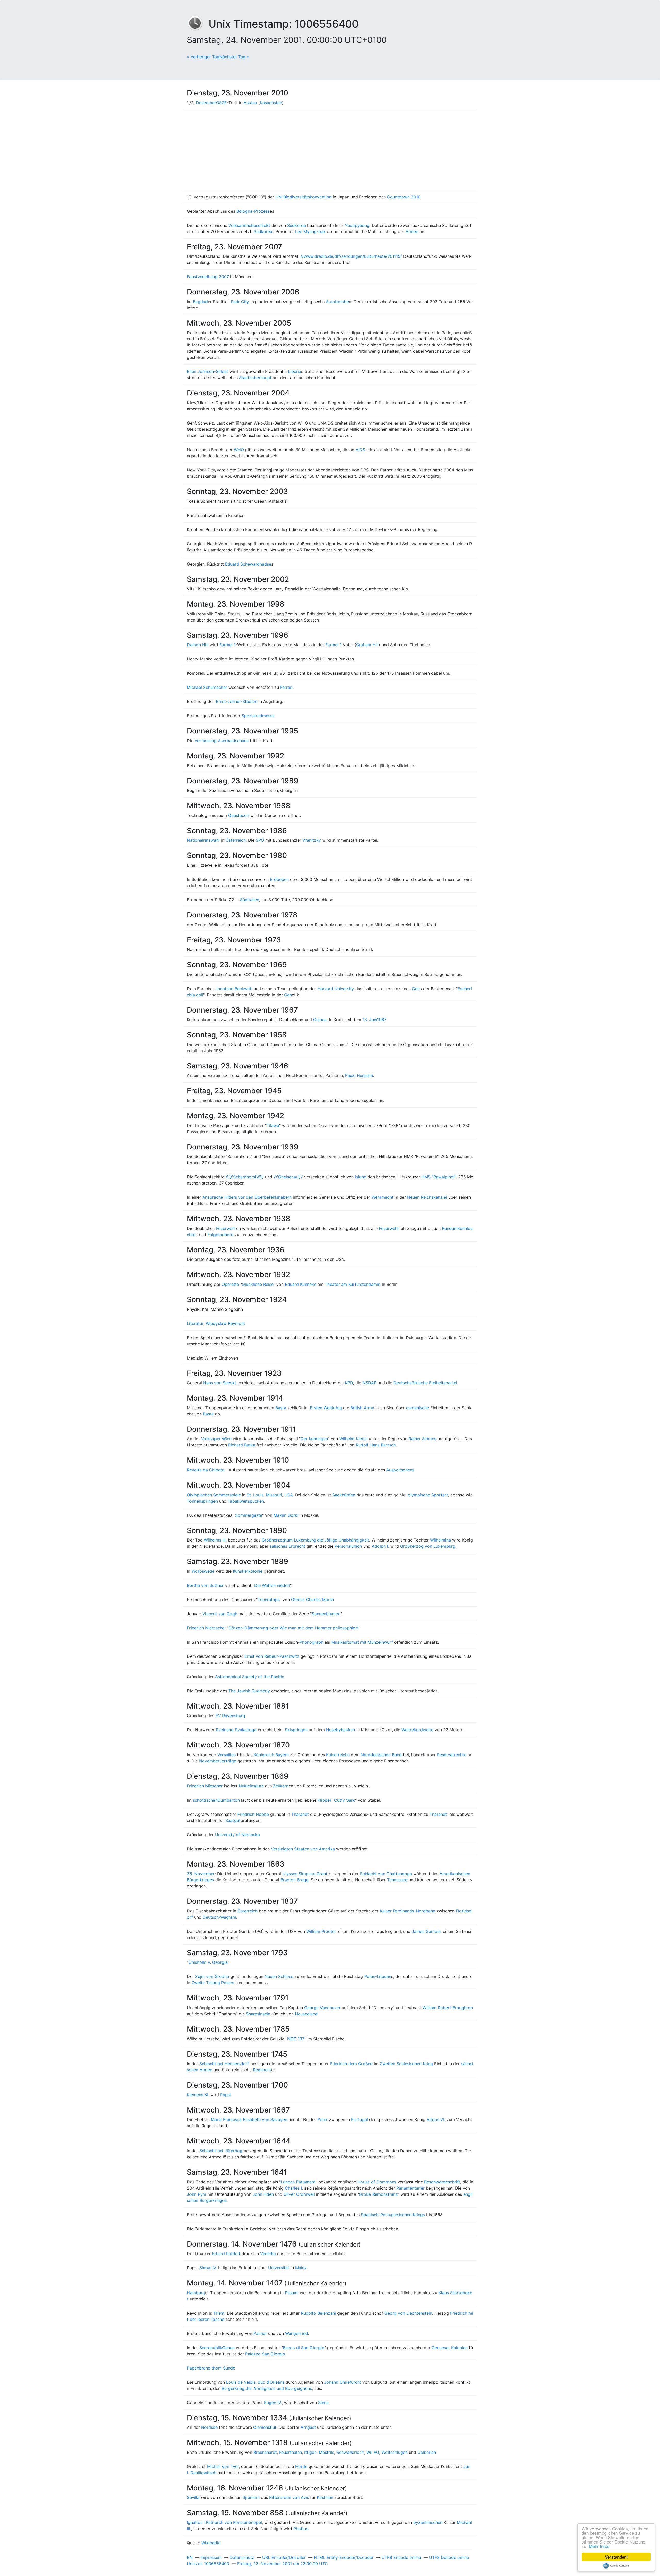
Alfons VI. (436, 2119)
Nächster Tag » (234, 57)
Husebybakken (341, 1730)
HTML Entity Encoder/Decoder (344, 2557)
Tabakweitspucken (246, 1501)
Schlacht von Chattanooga (386, 1874)
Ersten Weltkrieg (326, 1408)
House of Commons (377, 2182)
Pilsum (291, 2293)
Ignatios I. (196, 2522)
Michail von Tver (223, 2466)
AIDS (360, 450)
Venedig (268, 2254)
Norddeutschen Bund (381, 1755)
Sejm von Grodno (212, 1976)
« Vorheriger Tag (203, 57)
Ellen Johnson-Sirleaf (208, 371)
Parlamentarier (410, 2188)
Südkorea (296, 225)
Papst (226, 2095)
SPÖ (260, 840)
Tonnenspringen (202, 1501)
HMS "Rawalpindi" (439, 1177)
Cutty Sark (345, 1800)
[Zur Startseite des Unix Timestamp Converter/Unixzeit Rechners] (198, 24)
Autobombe (337, 302)
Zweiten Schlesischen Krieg (406, 2064)
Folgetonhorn (220, 1235)
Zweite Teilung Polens (213, 1983)
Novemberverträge (218, 1761)
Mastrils (327, 2452)
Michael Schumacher (207, 687)
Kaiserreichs (338, 1755)
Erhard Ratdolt (226, 2254)
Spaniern (251, 2497)
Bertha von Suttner (205, 1585)
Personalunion (348, 1546)
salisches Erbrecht (287, 1546)
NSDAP (369, 1383)
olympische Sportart (428, 1495)
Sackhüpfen (344, 1495)
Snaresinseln (258, 2014)
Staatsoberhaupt (255, 378)
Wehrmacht (382, 1197)
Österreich (236, 840)
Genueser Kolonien (450, 2348)
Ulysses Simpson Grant (305, 1874)
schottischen (205, 1800)
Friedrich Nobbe (253, 1814)
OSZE (221, 103)
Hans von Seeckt (220, 1383)
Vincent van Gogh (220, 1614)
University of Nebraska (237, 1835)
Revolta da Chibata (206, 1470)
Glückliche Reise (258, 1284)
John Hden (263, 2194)
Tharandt (300, 1814)
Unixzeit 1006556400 (208, 2564)
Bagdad (200, 302)
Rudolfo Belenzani (318, 2313)
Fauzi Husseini (359, 1075)
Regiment (262, 2070)
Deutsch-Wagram (219, 1917)
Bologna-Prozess (253, 211)
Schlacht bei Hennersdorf (224, 2064)
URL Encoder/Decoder (284, 2557)
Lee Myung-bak (310, 231)
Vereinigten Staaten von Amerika (303, 1849)
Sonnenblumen (326, 1614)
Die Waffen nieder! (272, 1585)
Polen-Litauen (378, 1976)
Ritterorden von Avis (289, 2497)
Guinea (320, 1020)
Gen (416, 989)
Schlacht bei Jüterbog (221, 2151)
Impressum (211, 2557)
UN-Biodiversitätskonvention (303, 197)
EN (190, 2557)
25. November (201, 1874)
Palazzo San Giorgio (265, 2354)
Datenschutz (242, 2557)
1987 (382, 1020)
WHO (239, 450)
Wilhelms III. (215, 1540)
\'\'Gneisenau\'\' (288, 1177)
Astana (250, 103)
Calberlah (427, 2452)
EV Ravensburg (230, 1716)
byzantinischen (428, 2522)
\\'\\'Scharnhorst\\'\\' (245, 1177)
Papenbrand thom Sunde (211, 2368)
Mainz (301, 2268)
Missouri (274, 1495)
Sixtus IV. (208, 2268)
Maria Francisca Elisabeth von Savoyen (249, 2119)
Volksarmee (240, 225)
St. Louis (255, 1495)
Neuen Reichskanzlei (427, 1197)
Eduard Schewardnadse (248, 564)
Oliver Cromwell (299, 2194)
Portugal (360, 2119)
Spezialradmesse (258, 716)
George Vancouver (322, 2008)
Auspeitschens (400, 1470)
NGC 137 (296, 2039)
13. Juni (370, 1020)
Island (361, 1177)
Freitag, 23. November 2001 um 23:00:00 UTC (283, 2564)
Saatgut (233, 1820)
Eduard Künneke (301, 1284)
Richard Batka (242, 1445)
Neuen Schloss (279, 1976)
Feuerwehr (226, 1228)
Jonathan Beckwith (234, 989)
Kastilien (325, 2497)
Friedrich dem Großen (351, 2064)
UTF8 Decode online (449, 2557)
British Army (362, 1408)
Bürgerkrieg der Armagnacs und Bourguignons (267, 2388)
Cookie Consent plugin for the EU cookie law (616, 2566)
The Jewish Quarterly (249, 1691)
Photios (301, 2529)
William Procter (321, 1931)
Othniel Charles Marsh (312, 1600)
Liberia (295, 371)
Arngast (308, 2427)
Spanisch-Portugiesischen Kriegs (393, 2215)
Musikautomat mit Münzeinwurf (362, 1642)
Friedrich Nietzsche (206, 1628)
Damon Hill (198, 645)
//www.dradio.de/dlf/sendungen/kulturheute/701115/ (351, 256)
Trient (219, 2313)
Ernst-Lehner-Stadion (237, 701)
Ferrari (286, 687)
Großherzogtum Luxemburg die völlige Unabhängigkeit (315, 1540)
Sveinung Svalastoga (236, 1730)
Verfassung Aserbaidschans (222, 741)
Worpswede (203, 1571)
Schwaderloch (350, 2452)
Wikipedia (211, 2543)
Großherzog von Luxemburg (428, 1546)
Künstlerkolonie (248, 1571)
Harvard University (336, 989)
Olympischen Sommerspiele (214, 1495)
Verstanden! (616, 2557)
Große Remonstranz (378, 2194)
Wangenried (297, 2333)
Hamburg (196, 2293)
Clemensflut (265, 2427)
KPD (349, 1383)
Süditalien (250, 900)
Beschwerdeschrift (442, 2182)
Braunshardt (265, 2452)
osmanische (418, 1408)
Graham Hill (367, 645)
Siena (323, 2403)
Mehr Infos (599, 2546)
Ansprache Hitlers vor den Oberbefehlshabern (247, 1197)
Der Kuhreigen (314, 1439)
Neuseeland (306, 2014)
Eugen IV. (273, 2403)
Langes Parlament (298, 2182)
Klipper (324, 1800)
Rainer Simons (422, 1439)
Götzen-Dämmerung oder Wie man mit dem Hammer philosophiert (294, 1628)
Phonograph (311, 1642)
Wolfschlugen (395, 2452)
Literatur (195, 1323)
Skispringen (296, 1730)
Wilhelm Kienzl (353, 1439)
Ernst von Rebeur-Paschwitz (272, 1656)
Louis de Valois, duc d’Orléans (255, 2382)
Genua (228, 2348)
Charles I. (294, 2188)
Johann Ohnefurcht (343, 2382)
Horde (301, 2466)
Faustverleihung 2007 (208, 277)
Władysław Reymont (225, 1323)
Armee (412, 231)
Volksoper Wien (216, 1439)
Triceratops (269, 1600)
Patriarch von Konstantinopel (234, 2522)
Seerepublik (211, 2348)
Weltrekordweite (417, 1730)
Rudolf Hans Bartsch (376, 1445)
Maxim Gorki (286, 1515)
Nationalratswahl (203, 840)
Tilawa (273, 1125)
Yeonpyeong (357, 225)
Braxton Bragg (295, 1880)
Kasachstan (271, 103)
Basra (281, 1408)
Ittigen (310, 2452)
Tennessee (397, 1880)
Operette (230, 1284)
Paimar (260, 2333)
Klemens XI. (198, 2095)
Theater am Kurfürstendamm (353, 1284)
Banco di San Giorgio (304, 2348)
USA (289, 1495)
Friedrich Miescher (205, 1786)
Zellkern (281, 1786)
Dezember (206, 103)
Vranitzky (312, 840)
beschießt (261, 225)
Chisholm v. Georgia (208, 1962)
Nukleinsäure (251, 1786)
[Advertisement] (330, 150)
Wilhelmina (440, 1540)
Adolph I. (380, 1546)
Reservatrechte (452, 1755)
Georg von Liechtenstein (408, 2313)
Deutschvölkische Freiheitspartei (425, 1383)
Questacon (239, 815)
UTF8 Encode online (401, 2557)
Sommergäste (249, 1515)
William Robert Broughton (448, 2008)
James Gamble (426, 1931)
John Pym (197, 2194)
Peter (323, 2119)
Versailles (226, 1755)
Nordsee (209, 2427)
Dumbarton (229, 1800)
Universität (279, 2268)
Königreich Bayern (271, 1755)
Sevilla (193, 2497)
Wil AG (373, 2452)
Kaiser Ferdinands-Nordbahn (407, 1911)
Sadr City (240, 302)
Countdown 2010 (404, 197)
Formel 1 (228, 645)
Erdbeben (279, 879)
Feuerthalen (291, 2452)
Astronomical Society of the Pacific (250, 1677)
